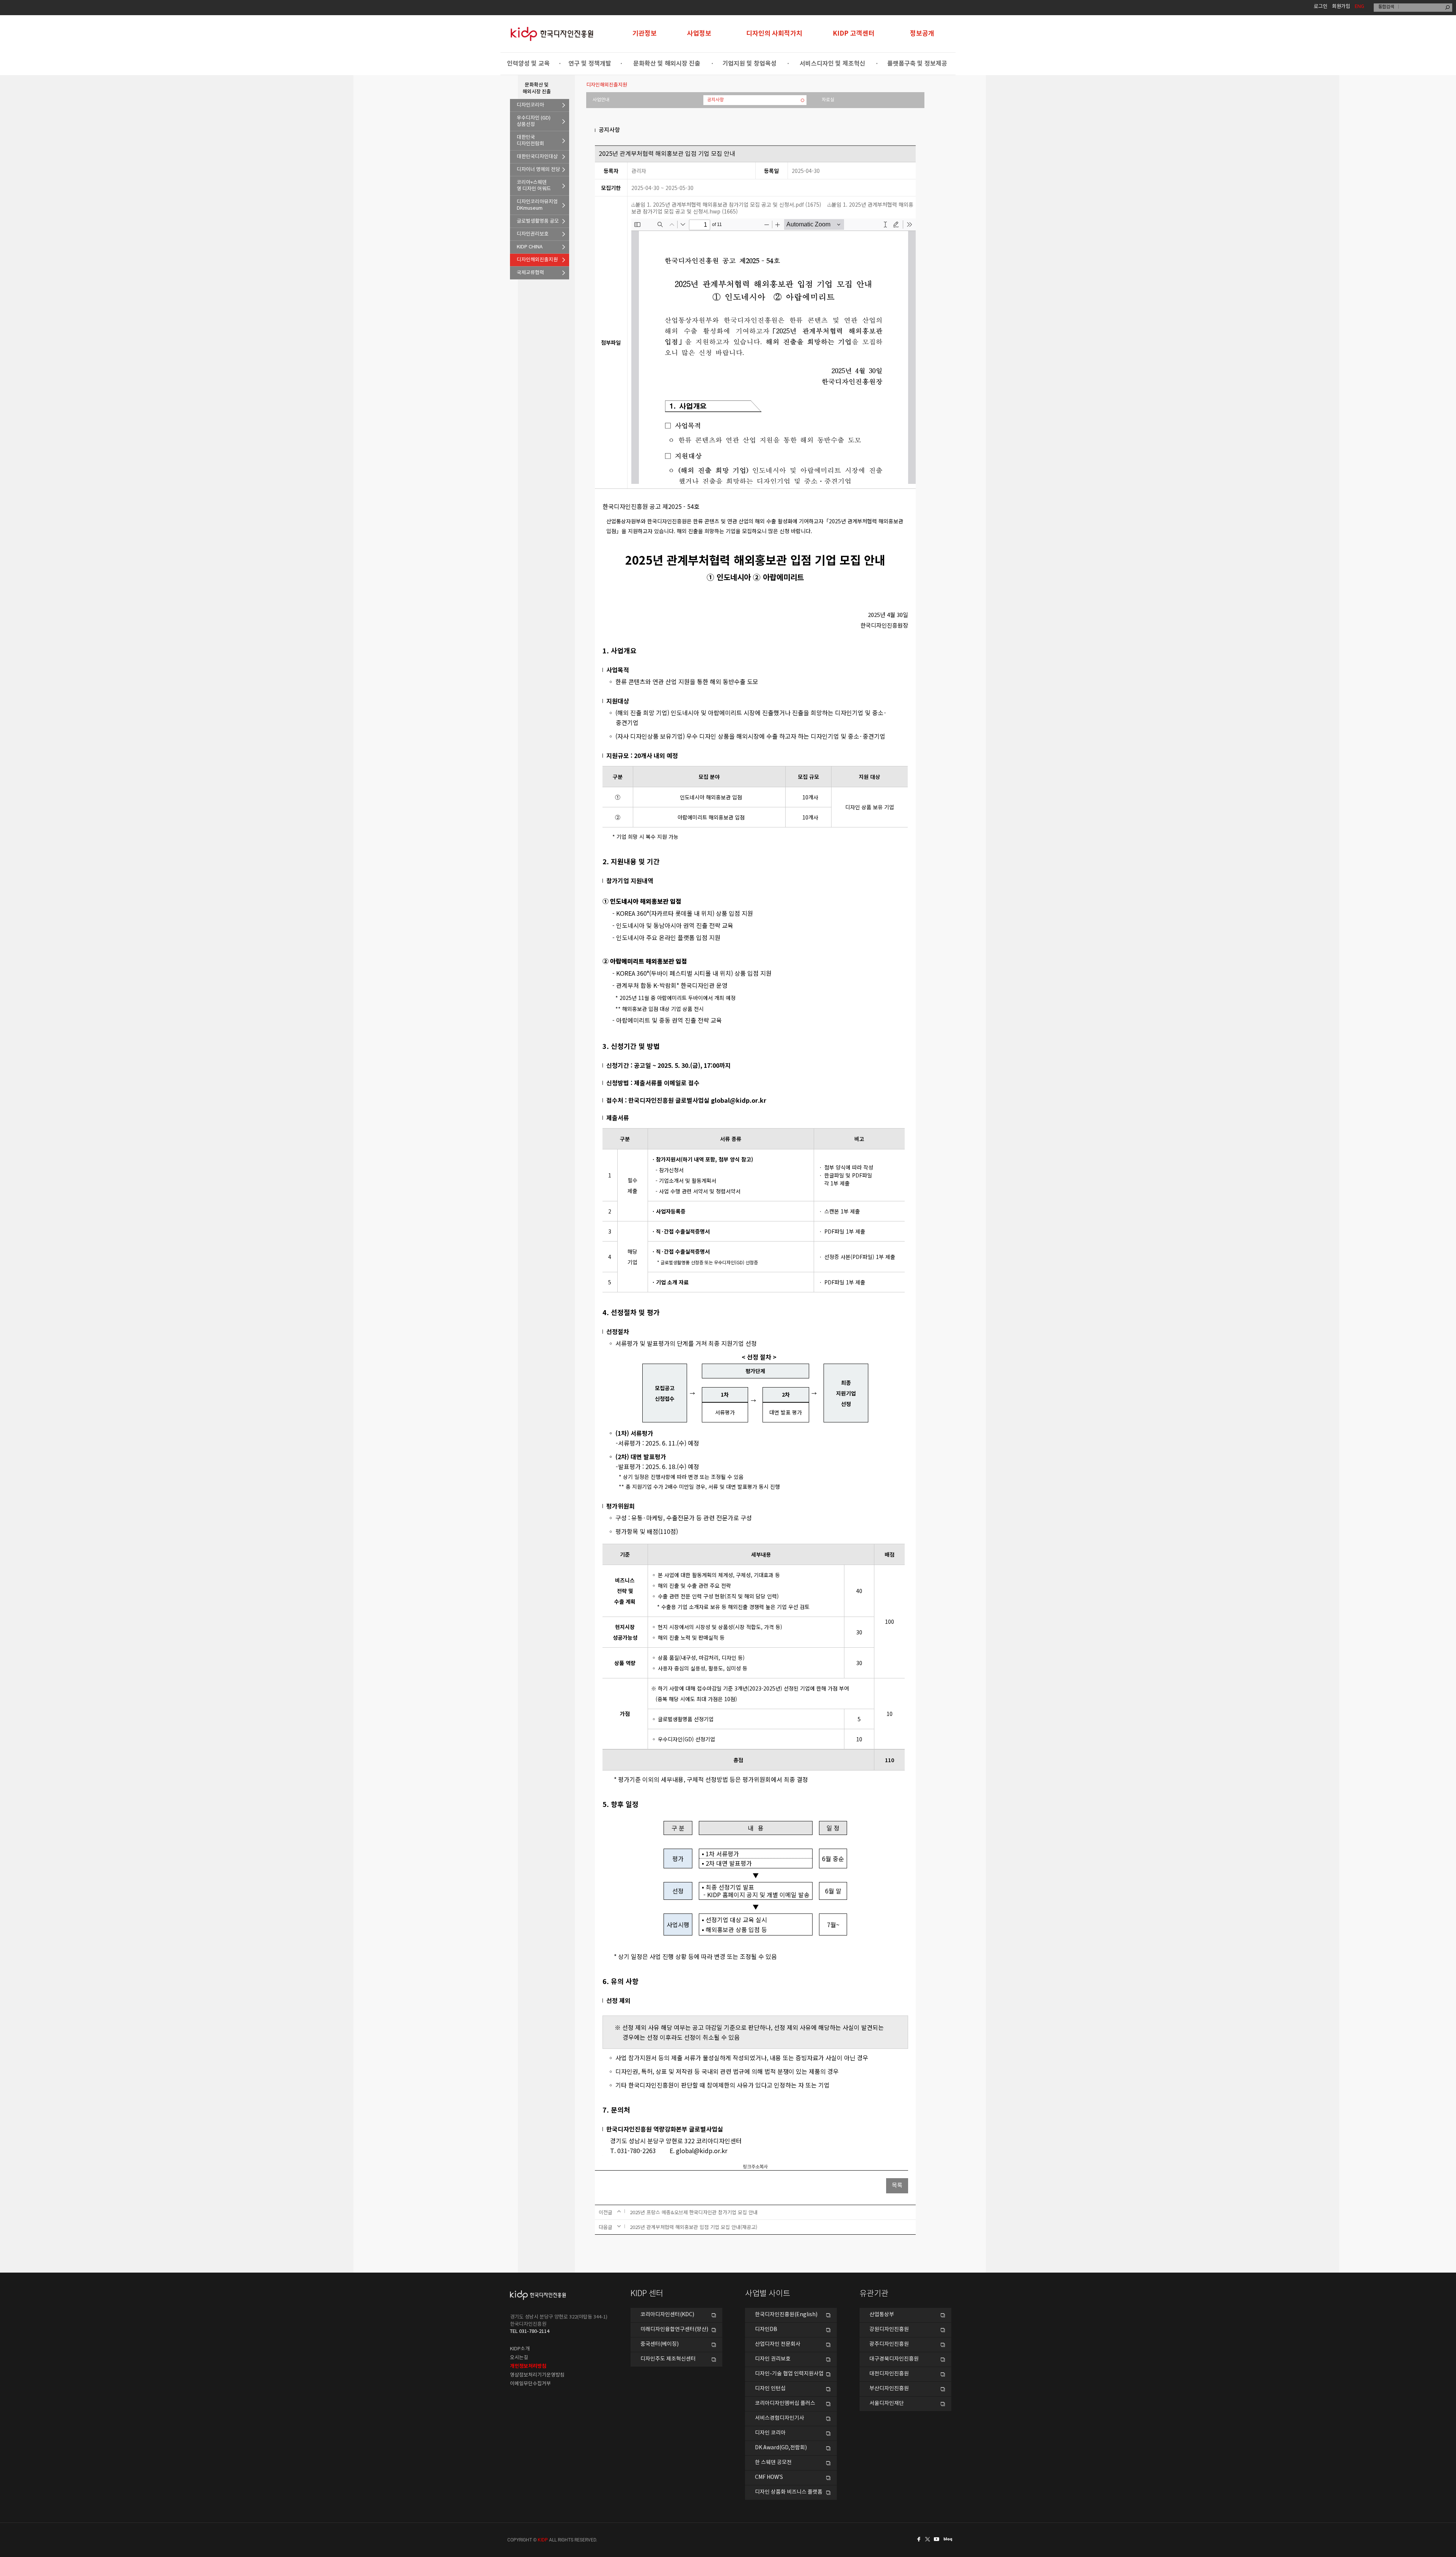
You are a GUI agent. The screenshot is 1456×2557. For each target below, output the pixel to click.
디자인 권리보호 (773, 2359)
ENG (1360, 7)
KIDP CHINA (530, 247)
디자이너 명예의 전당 (538, 170)
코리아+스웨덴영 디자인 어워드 (534, 186)
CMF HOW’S (769, 2477)
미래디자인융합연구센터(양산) (674, 2329)
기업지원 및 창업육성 (749, 64)
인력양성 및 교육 (528, 64)
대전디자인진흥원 (889, 2374)
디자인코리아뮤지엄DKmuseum (537, 205)
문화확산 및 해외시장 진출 (667, 64)
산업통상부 (882, 2315)
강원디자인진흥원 (889, 2329)
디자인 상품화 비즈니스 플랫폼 (789, 2492)
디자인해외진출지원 (537, 260)
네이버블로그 (949, 2539)
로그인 (1321, 7)
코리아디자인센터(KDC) (667, 2315)
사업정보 (699, 34)
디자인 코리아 (770, 2433)
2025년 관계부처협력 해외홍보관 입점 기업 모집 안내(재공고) (693, 2227)
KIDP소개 (520, 2349)
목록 (897, 2186)
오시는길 (519, 2358)
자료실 (828, 100)
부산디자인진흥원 (889, 2389)
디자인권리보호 (533, 234)
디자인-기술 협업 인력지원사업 (789, 2374)
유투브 (939, 2539)
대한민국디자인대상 (537, 157)
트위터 (928, 2539)
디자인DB (766, 2329)
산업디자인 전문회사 (778, 2344)
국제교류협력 (530, 273)
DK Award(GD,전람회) (781, 2448)
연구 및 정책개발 (590, 64)
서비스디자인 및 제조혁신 (832, 64)
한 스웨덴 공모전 (773, 2463)
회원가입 (1341, 7)
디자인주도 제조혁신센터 (668, 2359)
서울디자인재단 (887, 2403)
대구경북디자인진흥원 (894, 2359)
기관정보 (645, 34)
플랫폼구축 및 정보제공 (917, 64)
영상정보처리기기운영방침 (537, 2375)
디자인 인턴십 (770, 2389)
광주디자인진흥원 (889, 2344)
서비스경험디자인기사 (780, 2418)
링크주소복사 (755, 2167)
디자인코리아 (530, 105)
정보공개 (922, 34)
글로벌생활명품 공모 (538, 221)
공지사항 (715, 100)
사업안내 (601, 100)
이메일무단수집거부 (530, 2384)
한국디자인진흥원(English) (786, 2315)
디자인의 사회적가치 (774, 34)
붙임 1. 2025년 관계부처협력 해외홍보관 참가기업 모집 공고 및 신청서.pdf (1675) (728, 204)
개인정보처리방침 (528, 2366)
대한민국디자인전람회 (530, 141)
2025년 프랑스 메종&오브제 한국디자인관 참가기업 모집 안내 (694, 2212)
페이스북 (918, 2539)
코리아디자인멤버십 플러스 (785, 2403)
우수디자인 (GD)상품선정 (534, 121)
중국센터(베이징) (660, 2344)
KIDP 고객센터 (854, 34)
